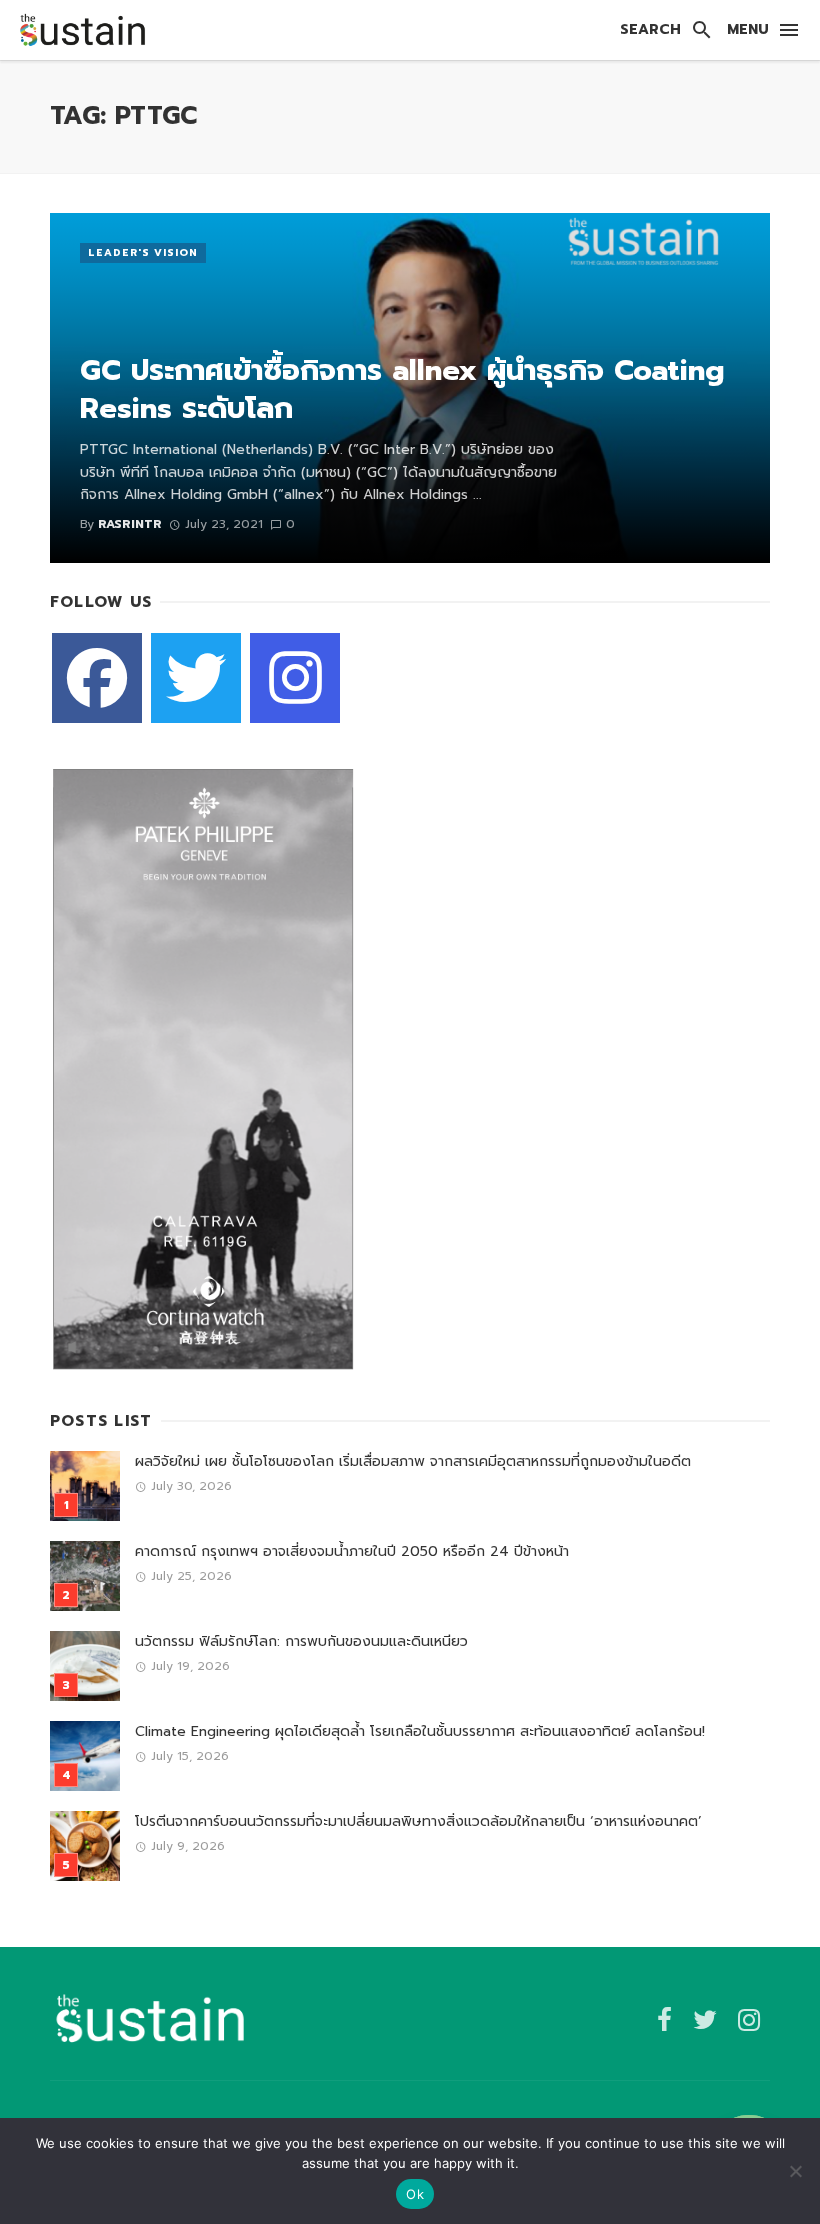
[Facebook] (97, 678)
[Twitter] (196, 678)
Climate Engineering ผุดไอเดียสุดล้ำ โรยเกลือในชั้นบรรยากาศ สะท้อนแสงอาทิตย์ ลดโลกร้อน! (420, 1731)
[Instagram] (295, 678)
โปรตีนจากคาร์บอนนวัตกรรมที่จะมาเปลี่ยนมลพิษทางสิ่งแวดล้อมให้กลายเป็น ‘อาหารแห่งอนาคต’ (418, 1821)
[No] (795, 2171)
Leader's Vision (143, 252)
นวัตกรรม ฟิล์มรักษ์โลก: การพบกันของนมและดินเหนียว (301, 1641)
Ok (415, 2194)
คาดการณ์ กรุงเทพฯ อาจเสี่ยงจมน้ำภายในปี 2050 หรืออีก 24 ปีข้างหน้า (352, 1551)
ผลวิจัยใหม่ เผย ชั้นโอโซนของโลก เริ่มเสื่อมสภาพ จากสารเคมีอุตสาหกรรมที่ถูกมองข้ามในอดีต (413, 1461)
